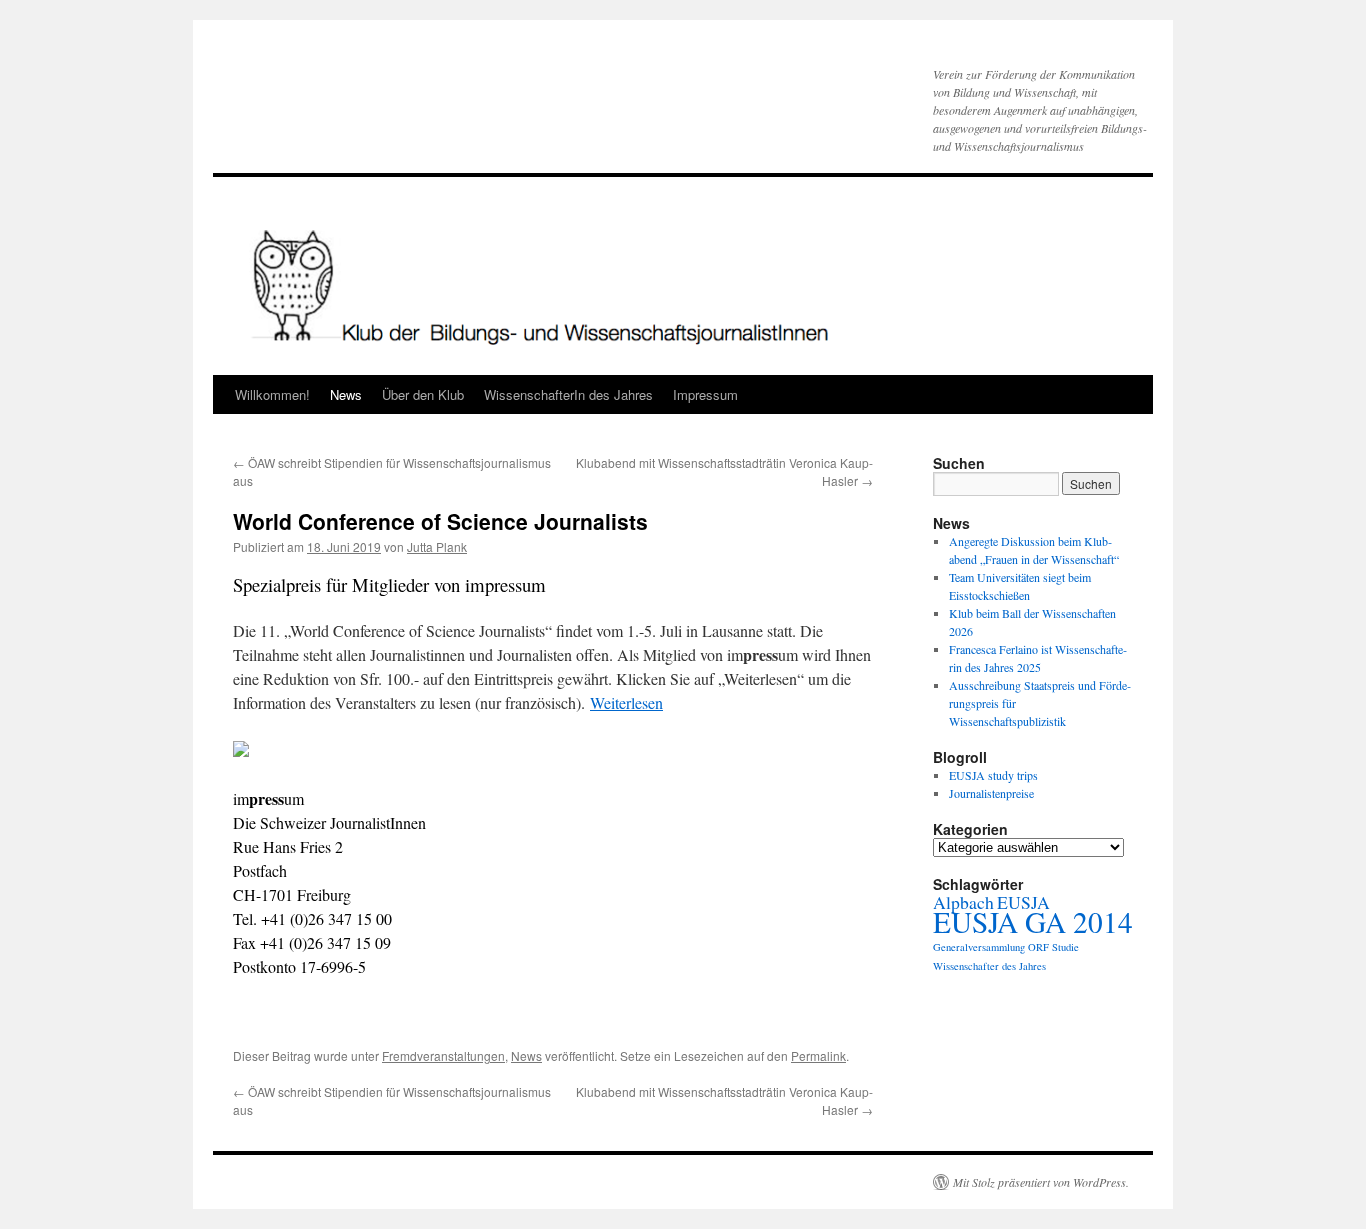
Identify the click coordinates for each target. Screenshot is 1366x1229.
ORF (1038, 947)
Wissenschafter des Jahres (989, 966)
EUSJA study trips (993, 775)
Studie (1065, 947)
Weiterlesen (626, 702)
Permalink (818, 1055)
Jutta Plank (437, 546)
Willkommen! (272, 394)
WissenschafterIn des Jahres (568, 394)
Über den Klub (423, 394)
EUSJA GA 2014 (1033, 921)
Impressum (705, 394)
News (346, 394)
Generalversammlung (979, 947)
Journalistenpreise (991, 793)
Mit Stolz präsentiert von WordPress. (1041, 1182)
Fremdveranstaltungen (443, 1055)
